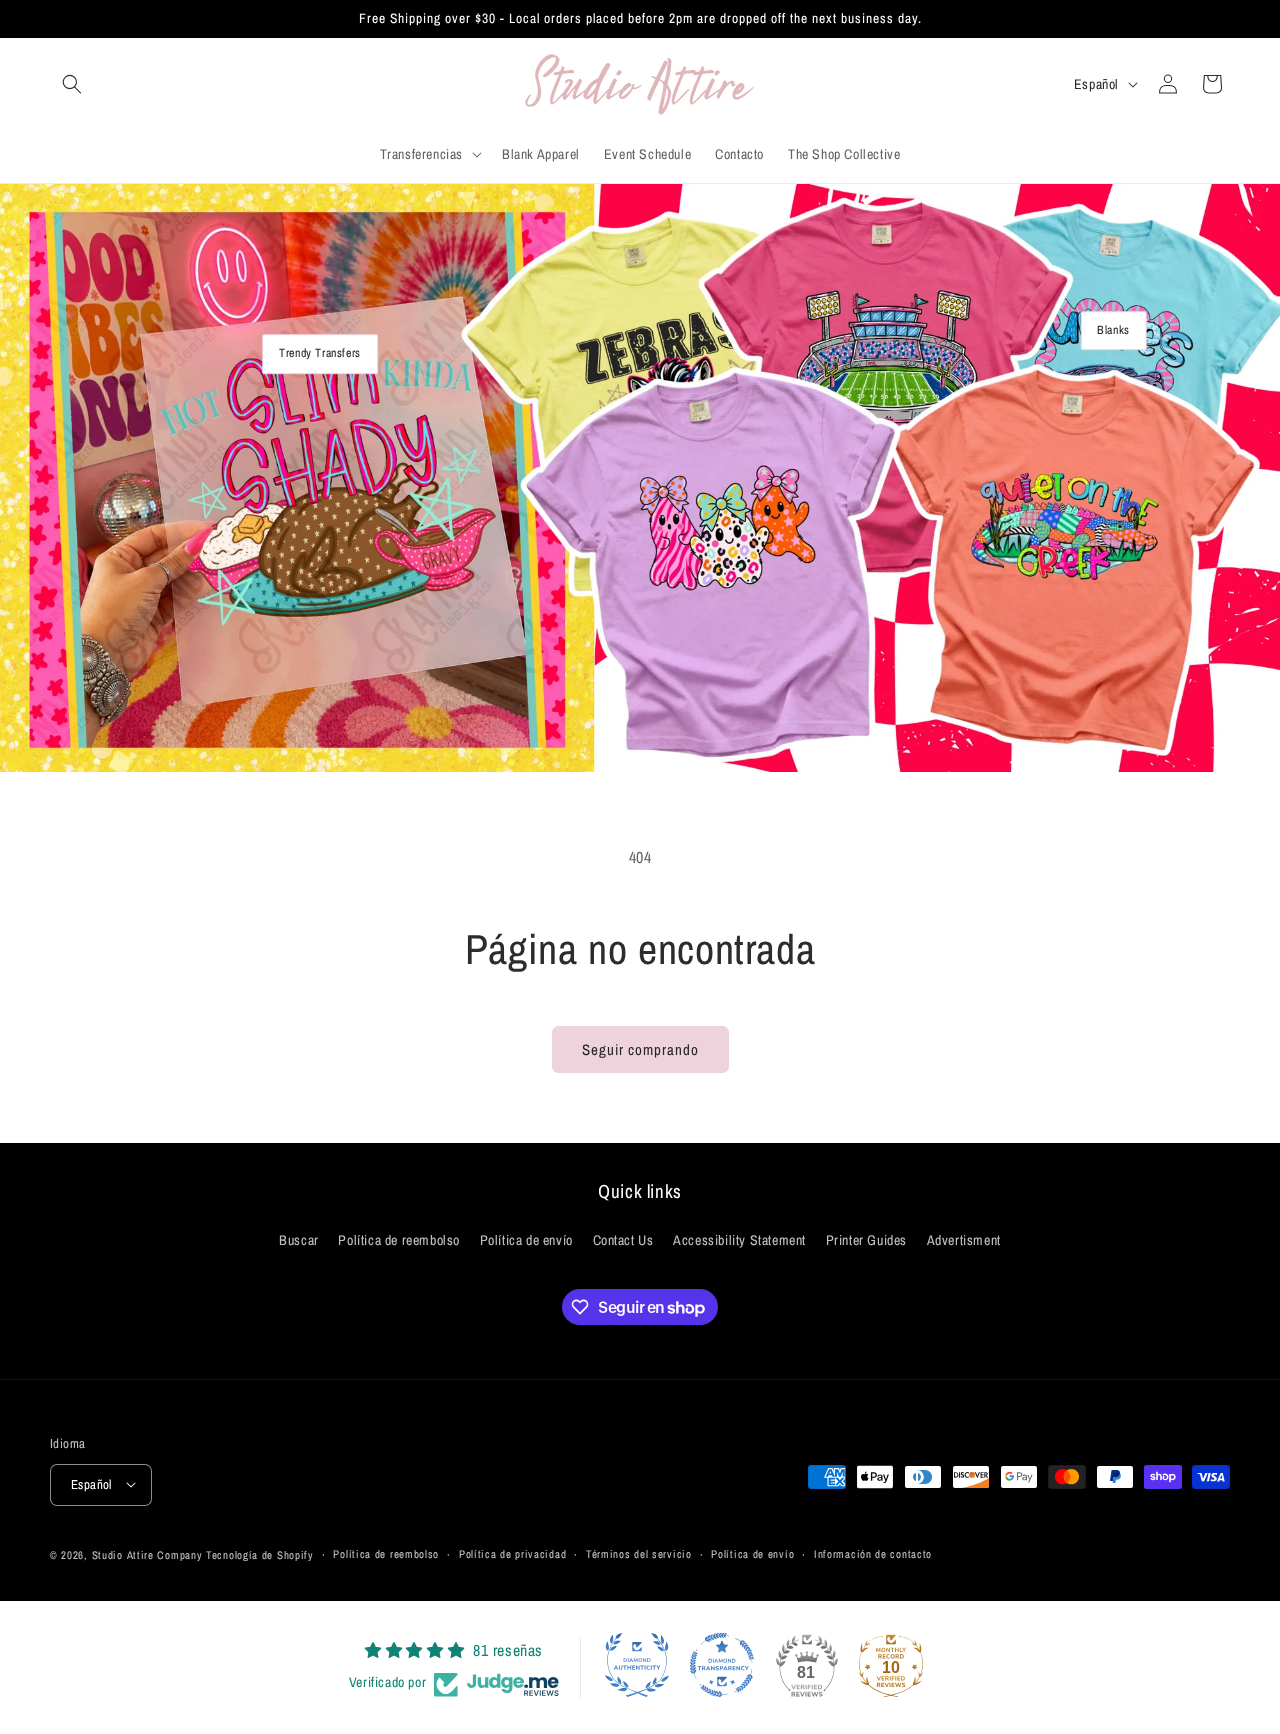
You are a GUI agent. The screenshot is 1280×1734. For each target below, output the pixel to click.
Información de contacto (873, 1554)
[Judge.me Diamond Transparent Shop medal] (722, 1665)
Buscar (299, 1241)
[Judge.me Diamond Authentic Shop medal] (637, 1665)
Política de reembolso (399, 1241)
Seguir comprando (640, 1049)
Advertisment (964, 1241)
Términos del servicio (639, 1554)
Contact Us (623, 1241)
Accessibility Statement (739, 1241)
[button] (72, 84)
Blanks (1113, 330)
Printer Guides (866, 1241)
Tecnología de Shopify (260, 1554)
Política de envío (526, 1241)
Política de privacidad (512, 1554)
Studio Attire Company (147, 1554)
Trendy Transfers (320, 353)
